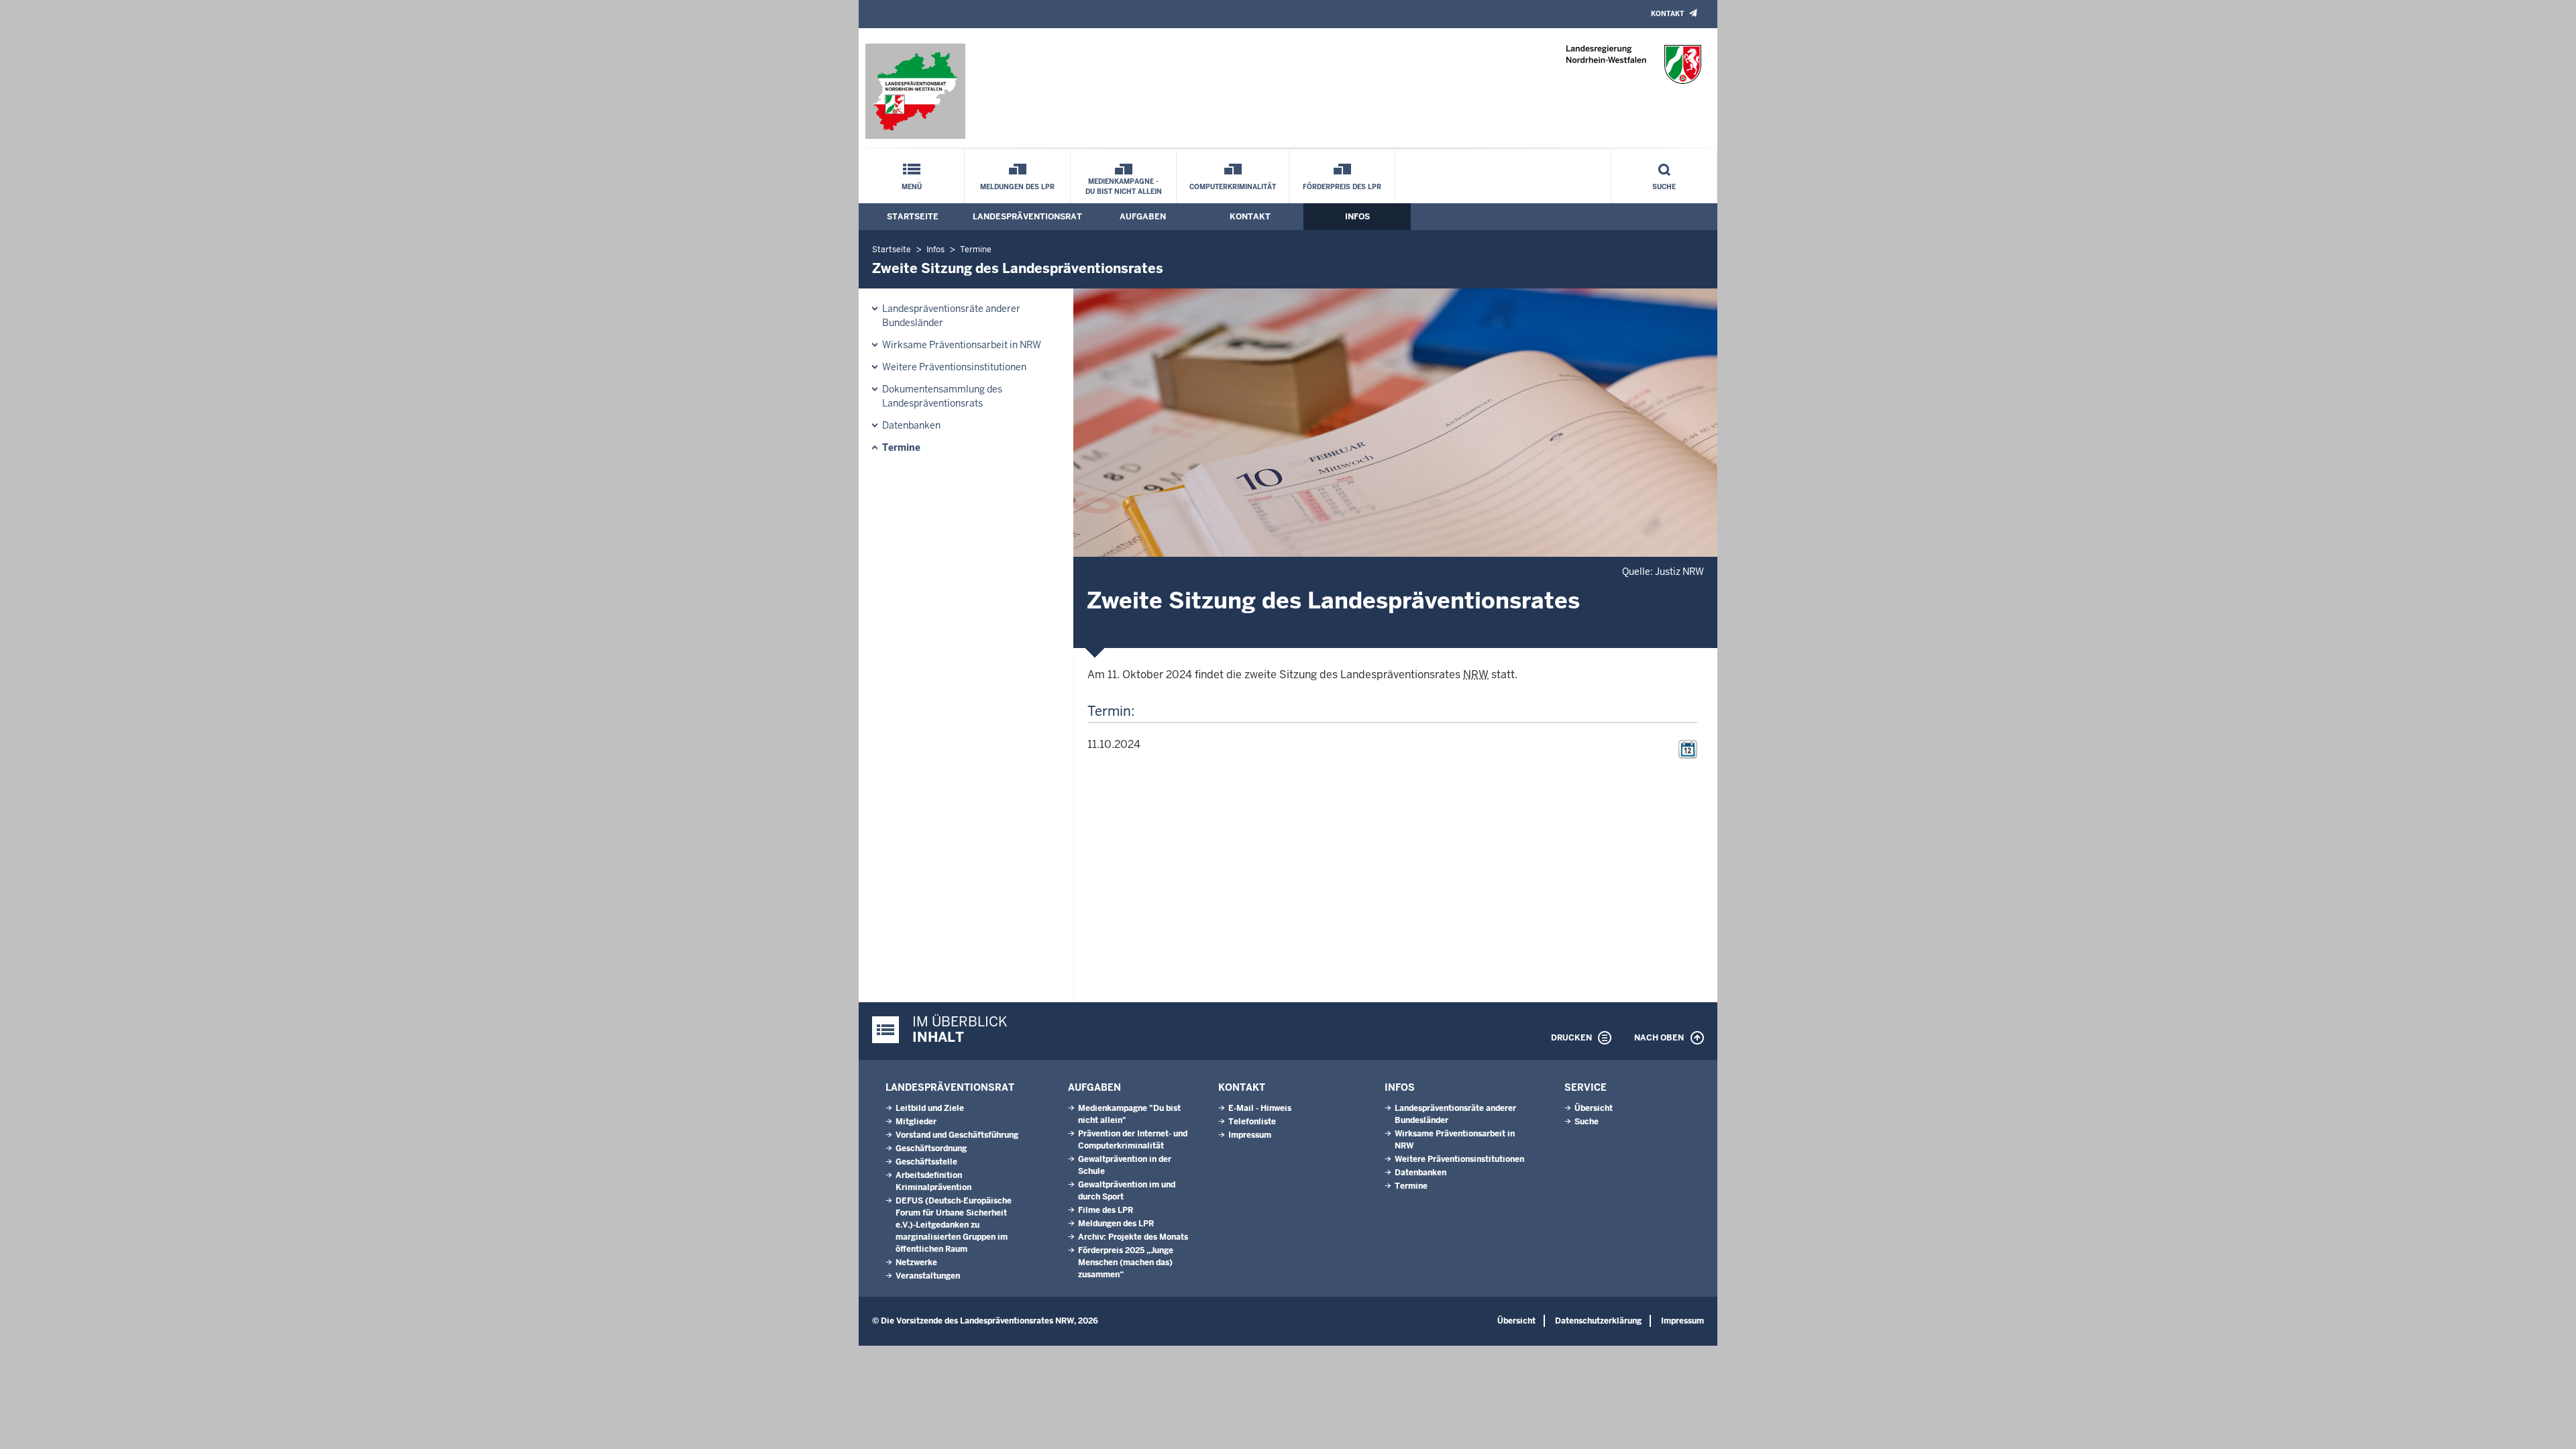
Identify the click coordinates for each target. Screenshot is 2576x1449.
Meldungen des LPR (1017, 187)
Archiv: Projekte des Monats (1133, 1237)
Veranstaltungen (928, 1276)
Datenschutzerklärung (1598, 1321)
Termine (976, 250)
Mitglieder (916, 1122)
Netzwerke (916, 1263)
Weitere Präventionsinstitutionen (954, 367)
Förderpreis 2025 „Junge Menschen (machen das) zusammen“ (1126, 1263)
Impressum (1250, 1135)
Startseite (913, 217)
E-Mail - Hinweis (1260, 1108)
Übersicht (1594, 1108)
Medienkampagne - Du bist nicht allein (1124, 186)
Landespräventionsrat (1027, 217)
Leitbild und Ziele (930, 1108)
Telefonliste (1252, 1122)
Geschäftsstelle (926, 1162)
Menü (912, 187)
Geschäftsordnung (931, 1148)
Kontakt (1667, 14)
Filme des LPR (1106, 1210)
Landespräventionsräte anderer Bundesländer (951, 316)
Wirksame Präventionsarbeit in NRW (962, 345)
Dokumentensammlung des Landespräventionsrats (942, 396)
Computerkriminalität (1233, 187)
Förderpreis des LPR (1342, 187)
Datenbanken (911, 425)
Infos (1357, 217)
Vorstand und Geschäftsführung (957, 1135)
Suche (1664, 187)
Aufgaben (1143, 217)
